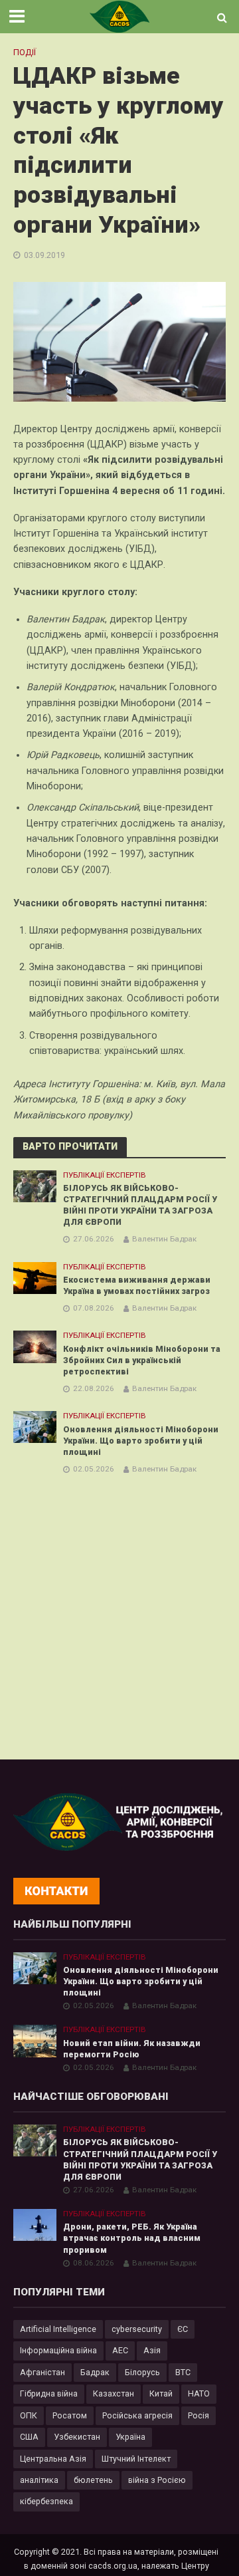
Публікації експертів (105, 1175)
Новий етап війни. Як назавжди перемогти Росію (132, 2049)
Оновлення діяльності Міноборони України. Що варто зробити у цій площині (141, 1441)
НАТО (199, 2393)
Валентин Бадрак (164, 1239)
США (29, 2437)
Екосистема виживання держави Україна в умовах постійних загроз (137, 1285)
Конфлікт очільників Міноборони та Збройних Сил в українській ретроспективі (142, 1360)
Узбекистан (77, 2437)
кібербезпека (46, 2501)
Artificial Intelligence (58, 2329)
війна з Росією (157, 2480)
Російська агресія (137, 2415)
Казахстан (114, 2393)
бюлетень (93, 2480)
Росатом (70, 2415)
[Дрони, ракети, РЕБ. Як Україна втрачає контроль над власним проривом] (35, 2225)
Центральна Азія (53, 2459)
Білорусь (142, 2372)
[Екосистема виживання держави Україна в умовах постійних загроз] (35, 1277)
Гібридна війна (49, 2393)
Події (25, 52)
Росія (199, 2415)
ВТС (183, 2372)
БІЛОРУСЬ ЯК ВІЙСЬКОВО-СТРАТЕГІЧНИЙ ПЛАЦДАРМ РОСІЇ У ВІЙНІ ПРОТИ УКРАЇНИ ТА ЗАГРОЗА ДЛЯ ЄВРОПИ (140, 1205)
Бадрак (95, 2372)
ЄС (183, 2329)
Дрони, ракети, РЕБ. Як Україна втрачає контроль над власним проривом (132, 2238)
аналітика (39, 2480)
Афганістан (42, 2372)
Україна (130, 2437)
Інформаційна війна (58, 2350)
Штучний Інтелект (136, 2459)
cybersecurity (137, 2329)
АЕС (120, 2350)
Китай (161, 2393)
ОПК (29, 2415)
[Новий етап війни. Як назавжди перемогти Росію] (35, 2040)
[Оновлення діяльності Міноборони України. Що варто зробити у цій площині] (35, 1427)
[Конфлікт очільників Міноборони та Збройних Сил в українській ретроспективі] (35, 1346)
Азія (152, 2350)
